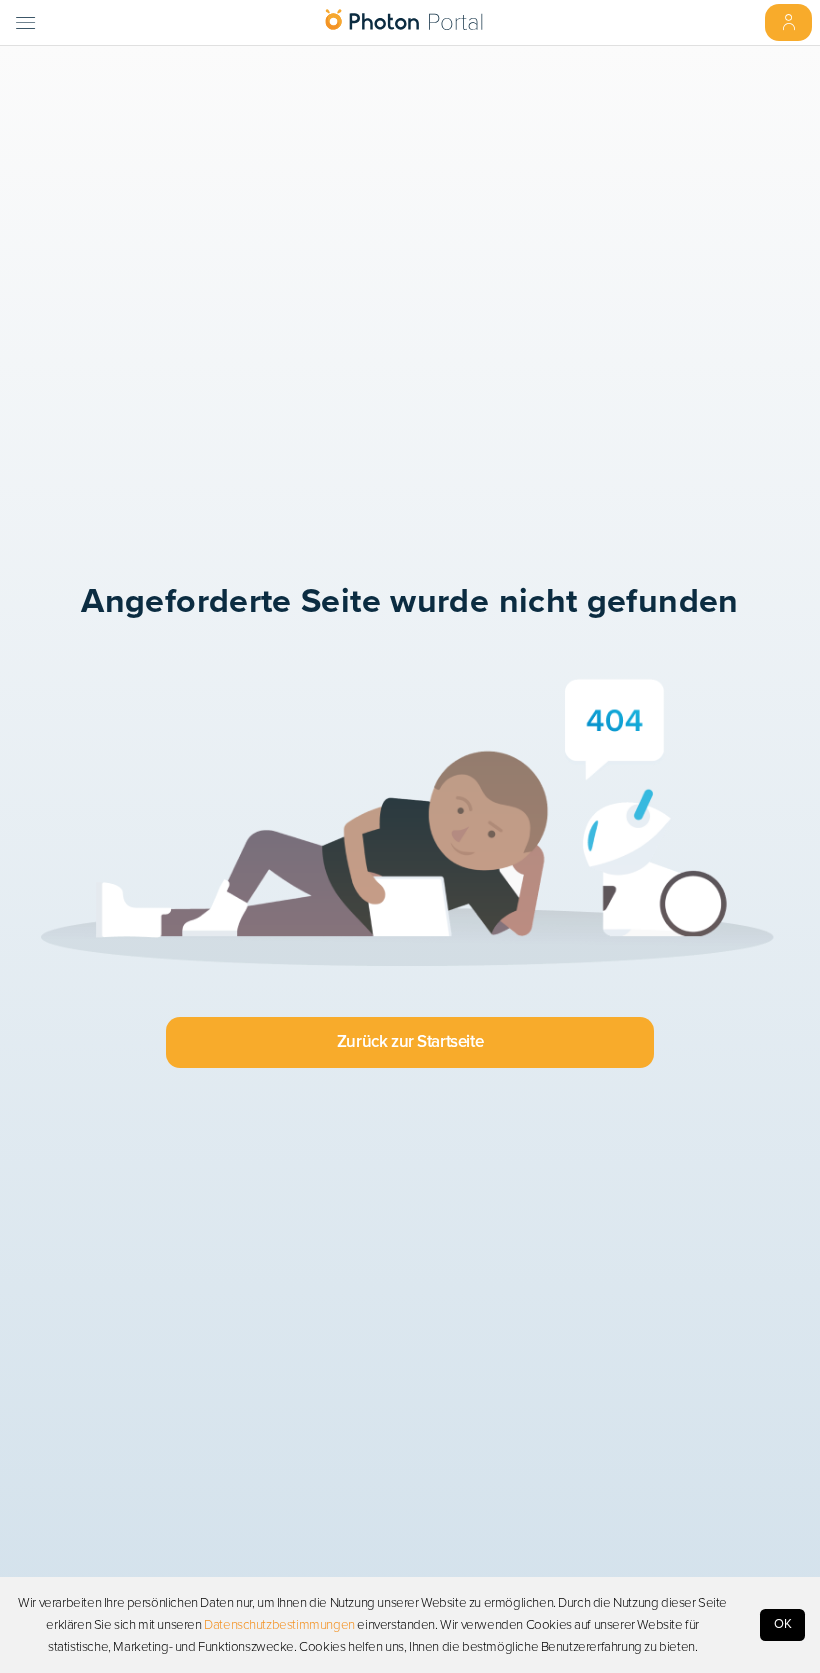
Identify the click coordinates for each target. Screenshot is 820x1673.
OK (783, 1624)
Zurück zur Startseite (410, 1041)
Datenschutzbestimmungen (279, 1625)
